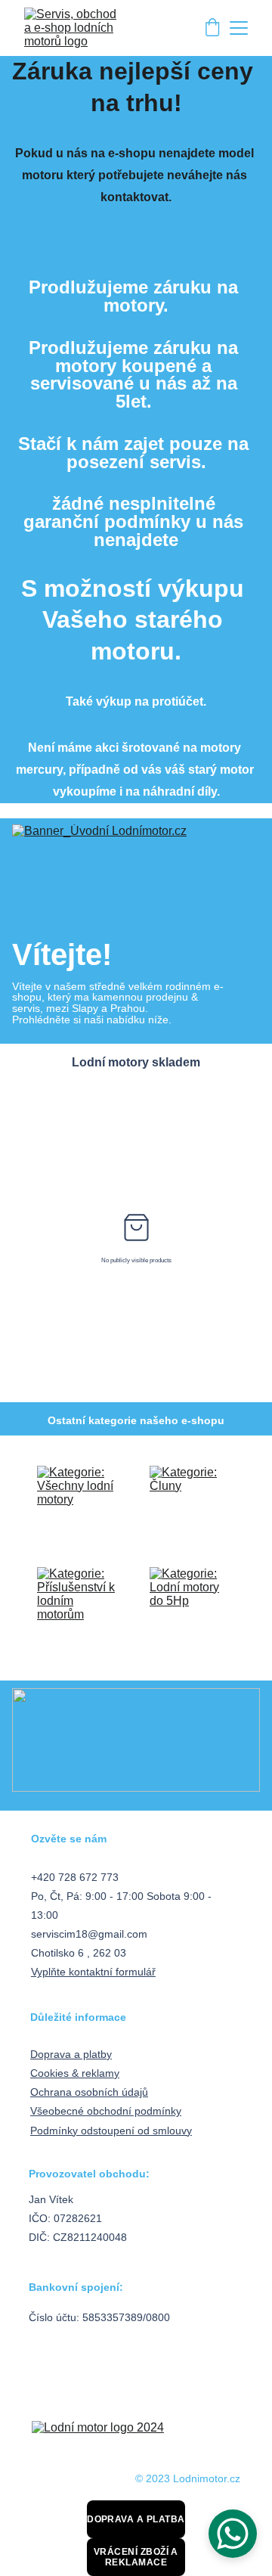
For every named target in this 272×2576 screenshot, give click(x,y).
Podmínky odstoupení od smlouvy (111, 2131)
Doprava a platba (136, 2519)
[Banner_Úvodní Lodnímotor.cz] (136, 876)
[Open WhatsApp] (233, 2534)
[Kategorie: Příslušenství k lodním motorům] (77, 1607)
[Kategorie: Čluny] (190, 1506)
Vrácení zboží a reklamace (136, 2557)
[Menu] (239, 28)
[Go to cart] (212, 28)
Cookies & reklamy (75, 2073)
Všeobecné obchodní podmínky (106, 2111)
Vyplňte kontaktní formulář (93, 1972)
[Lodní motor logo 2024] (137, 2439)
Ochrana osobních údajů (89, 2092)
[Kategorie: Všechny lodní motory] (77, 1506)
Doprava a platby (71, 2054)
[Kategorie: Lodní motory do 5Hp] (190, 1607)
